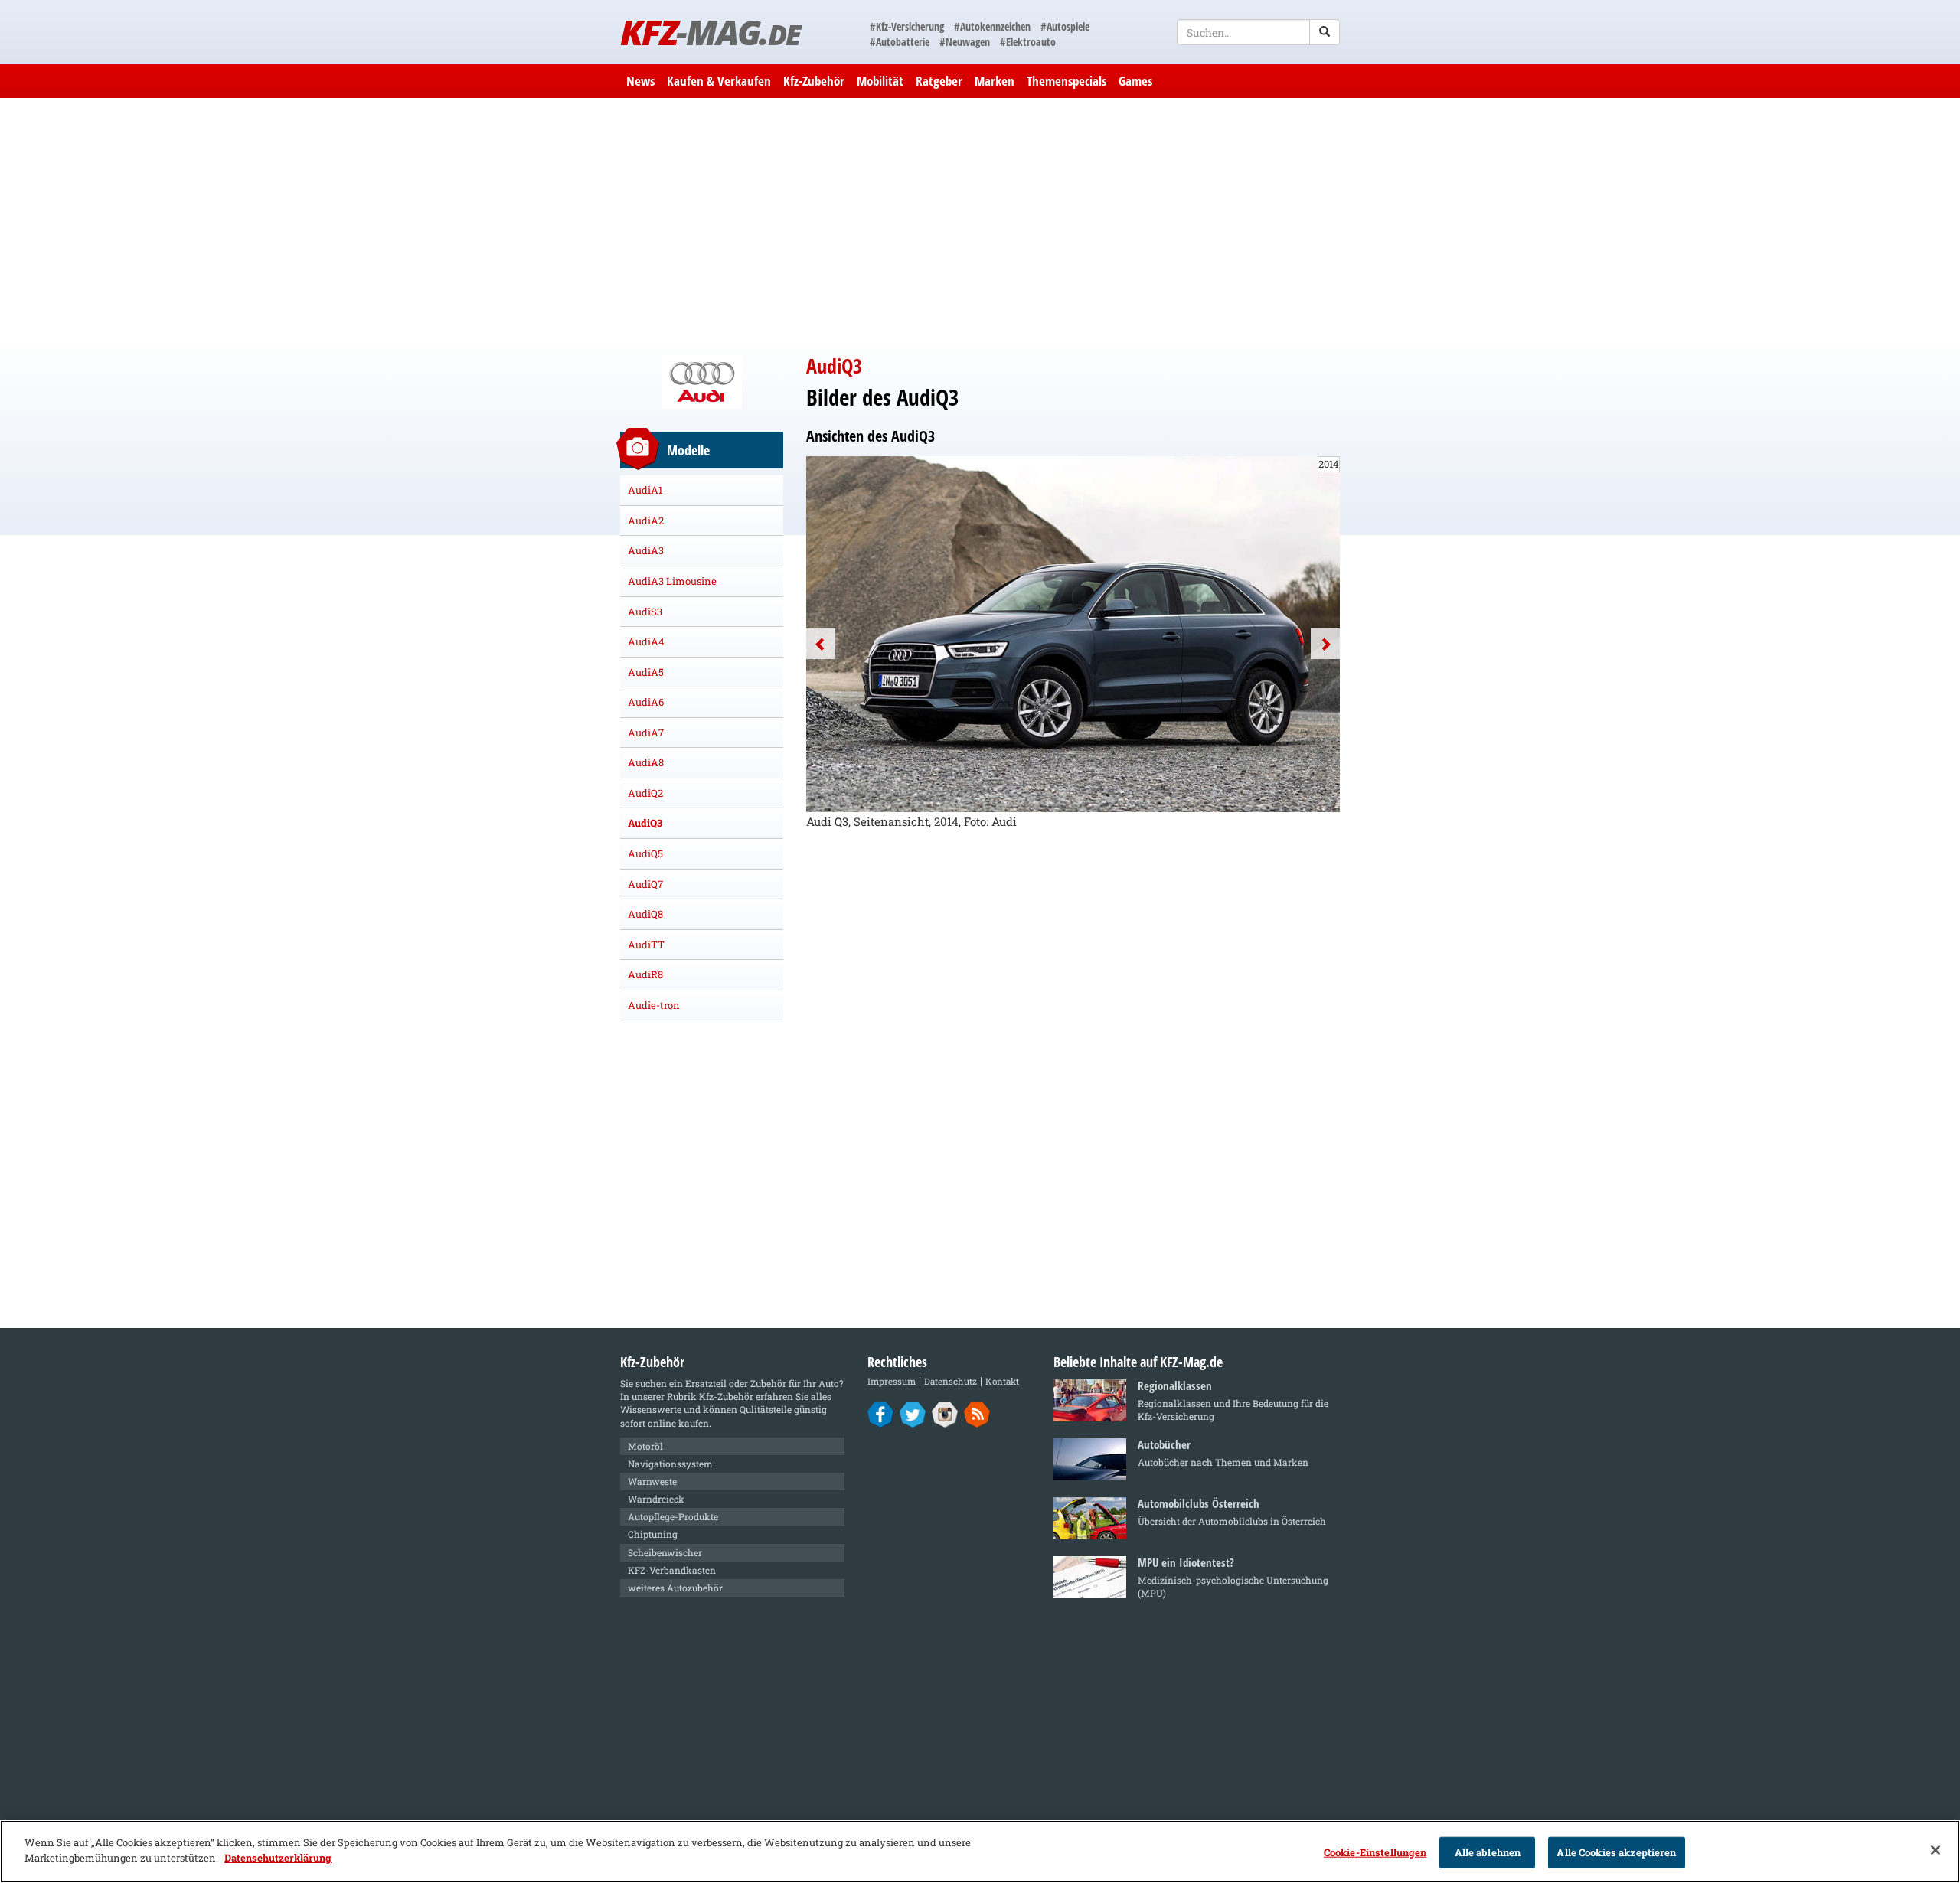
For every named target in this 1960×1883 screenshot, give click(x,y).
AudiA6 (646, 702)
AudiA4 (646, 641)
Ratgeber (939, 81)
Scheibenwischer (665, 1552)
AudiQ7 (645, 884)
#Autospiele (1065, 26)
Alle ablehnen (1488, 1852)
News (640, 81)
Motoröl (645, 1446)
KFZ (710, 32)
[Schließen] (1935, 1850)
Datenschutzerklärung (278, 1857)
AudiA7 (646, 733)
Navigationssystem (670, 1464)
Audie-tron (654, 1005)
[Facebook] (881, 1414)
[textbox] (1258, 32)
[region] (980, 1852)
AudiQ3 (645, 823)
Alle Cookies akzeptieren (1616, 1852)
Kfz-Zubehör (814, 81)
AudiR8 (645, 974)
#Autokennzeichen (992, 26)
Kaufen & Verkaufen (719, 81)
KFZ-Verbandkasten (672, 1570)
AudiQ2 (645, 793)
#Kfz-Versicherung (907, 26)
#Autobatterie (900, 42)
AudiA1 (645, 490)
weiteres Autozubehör (675, 1588)
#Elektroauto (1028, 42)
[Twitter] (913, 1414)
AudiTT (646, 945)
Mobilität (880, 81)
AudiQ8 (645, 914)
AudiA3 (646, 550)
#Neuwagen (965, 42)
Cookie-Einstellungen (1375, 1852)
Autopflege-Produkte (673, 1516)
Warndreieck (656, 1499)
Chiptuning (653, 1534)
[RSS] (977, 1414)
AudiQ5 (645, 853)
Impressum (892, 1381)
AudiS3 (645, 612)
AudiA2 (646, 521)
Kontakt (1002, 1381)
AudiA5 (646, 672)
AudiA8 (646, 762)
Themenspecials (1067, 81)
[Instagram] (945, 1414)
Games (1135, 81)
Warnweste (652, 1481)
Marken (995, 81)
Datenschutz (951, 1381)
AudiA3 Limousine (672, 581)
